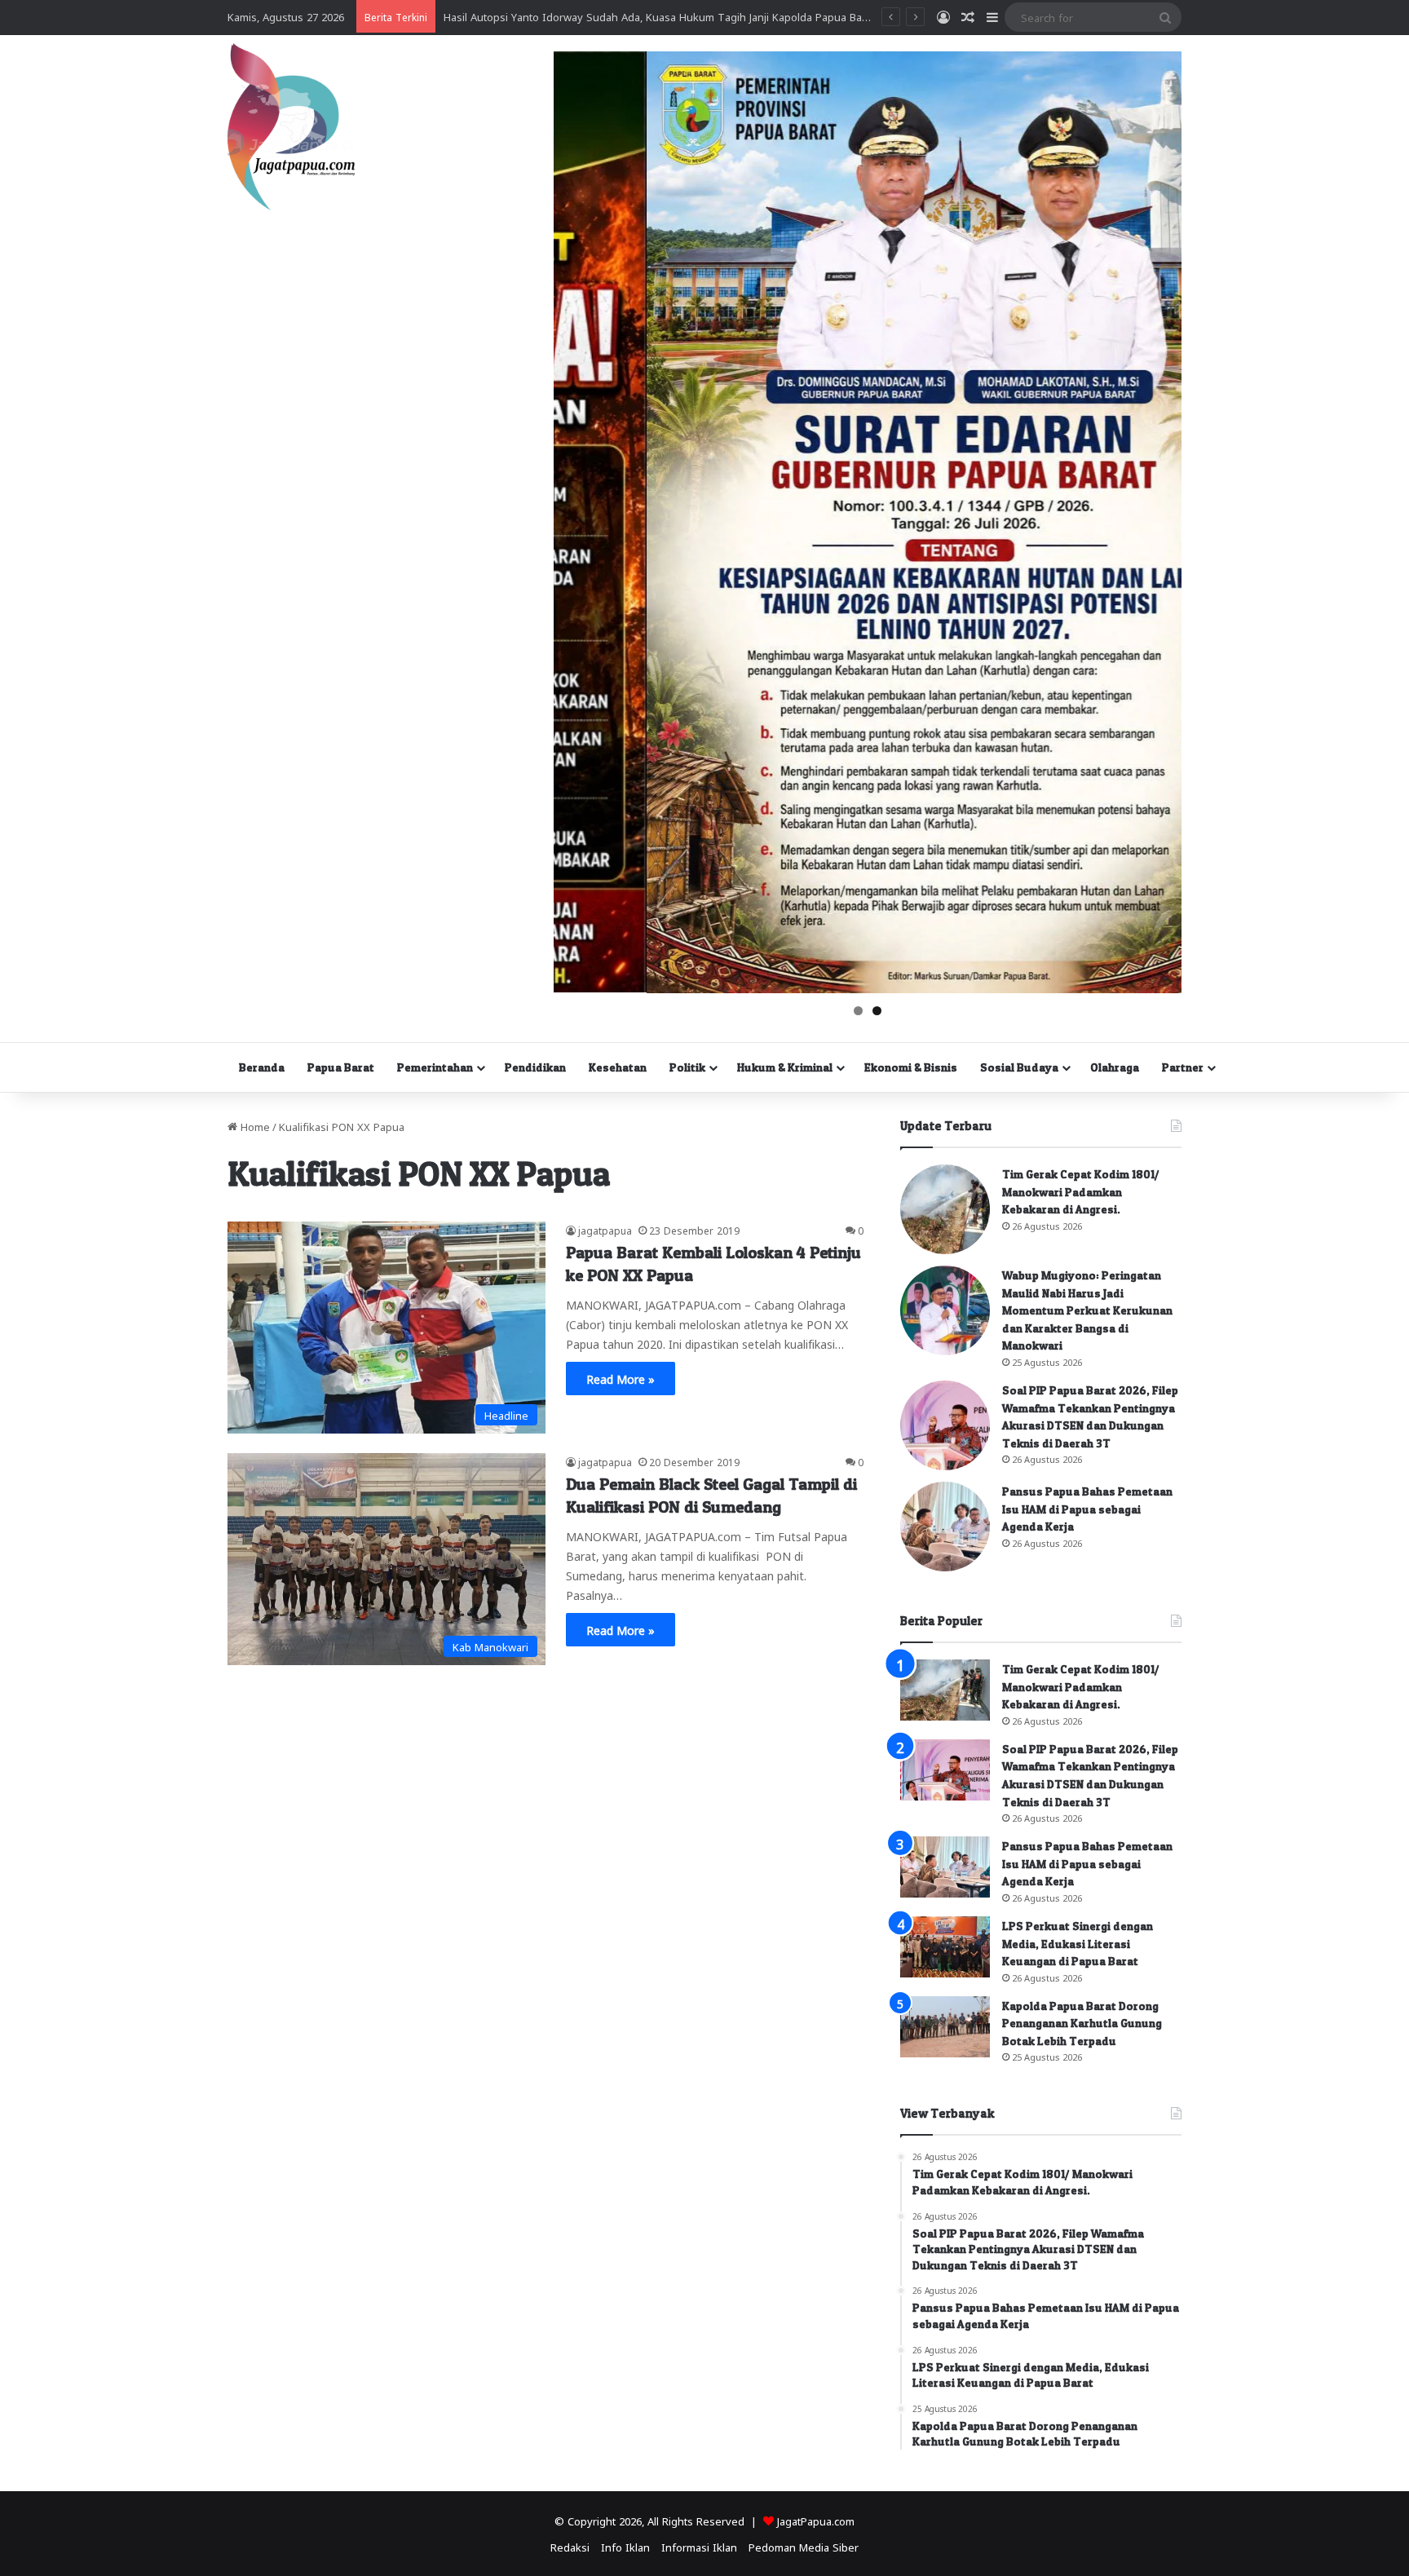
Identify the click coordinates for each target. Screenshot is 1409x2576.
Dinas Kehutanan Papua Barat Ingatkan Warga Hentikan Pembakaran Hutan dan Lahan (658, 16)
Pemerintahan (435, 1067)
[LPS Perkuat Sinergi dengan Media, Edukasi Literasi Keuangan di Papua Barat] (945, 1947)
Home (254, 1126)
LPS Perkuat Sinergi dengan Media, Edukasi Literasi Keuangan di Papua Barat (1078, 1943)
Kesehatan (618, 1067)
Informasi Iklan (699, 2546)
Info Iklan (625, 2546)
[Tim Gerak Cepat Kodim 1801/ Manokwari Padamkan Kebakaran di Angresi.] (945, 1209)
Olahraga (1115, 1067)
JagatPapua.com (816, 2520)
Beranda (262, 1067)
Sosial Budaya (1019, 1067)
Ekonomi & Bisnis (911, 1067)
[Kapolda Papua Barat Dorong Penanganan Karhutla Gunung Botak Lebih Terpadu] (945, 2027)
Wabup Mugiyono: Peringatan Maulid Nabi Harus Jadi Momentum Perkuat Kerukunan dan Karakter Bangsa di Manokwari (1087, 1310)
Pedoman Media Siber (804, 2546)
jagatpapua (605, 1230)
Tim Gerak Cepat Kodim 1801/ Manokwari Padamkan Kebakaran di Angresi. (1081, 1191)
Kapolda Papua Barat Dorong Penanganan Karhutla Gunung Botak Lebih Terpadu (1082, 2023)
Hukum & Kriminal (785, 1067)
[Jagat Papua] (291, 127)
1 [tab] (858, 1011)
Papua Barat (341, 1067)
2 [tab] (877, 1011)
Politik (687, 1067)
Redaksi (570, 2546)
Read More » (621, 1378)
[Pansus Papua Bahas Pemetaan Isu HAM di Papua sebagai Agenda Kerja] (945, 1527)
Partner (1183, 1067)
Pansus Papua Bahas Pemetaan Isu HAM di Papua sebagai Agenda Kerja (1087, 1509)
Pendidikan (535, 1067)
